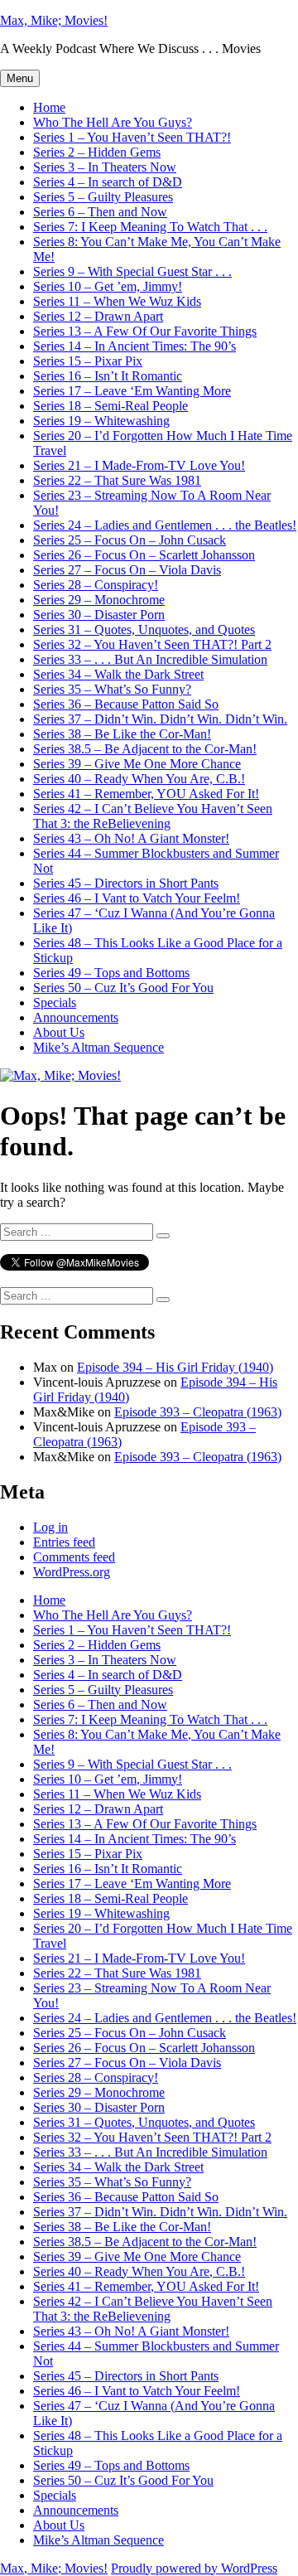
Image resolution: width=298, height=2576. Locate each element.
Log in (50, 1527)
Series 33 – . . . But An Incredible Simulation (150, 659)
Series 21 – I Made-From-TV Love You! (139, 465)
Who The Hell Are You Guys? (113, 122)
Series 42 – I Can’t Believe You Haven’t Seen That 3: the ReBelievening (153, 816)
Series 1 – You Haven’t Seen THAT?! (132, 137)
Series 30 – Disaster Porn (99, 615)
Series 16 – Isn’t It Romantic (108, 376)
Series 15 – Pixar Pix (88, 361)
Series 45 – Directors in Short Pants (126, 883)
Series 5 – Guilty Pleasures (103, 197)
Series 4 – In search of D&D (108, 182)
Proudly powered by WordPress (194, 2568)
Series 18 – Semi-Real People (111, 406)
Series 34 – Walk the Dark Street (118, 674)
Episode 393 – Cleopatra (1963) (198, 1412)
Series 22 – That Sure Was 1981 (117, 480)
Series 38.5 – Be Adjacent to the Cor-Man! (145, 749)
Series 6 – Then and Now (100, 212)
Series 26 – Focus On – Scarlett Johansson (144, 555)
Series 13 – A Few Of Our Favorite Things (145, 331)
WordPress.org (72, 1572)
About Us (59, 1032)
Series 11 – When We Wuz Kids (117, 301)
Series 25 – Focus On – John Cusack (130, 540)
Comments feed (74, 1557)
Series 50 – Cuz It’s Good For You (123, 988)
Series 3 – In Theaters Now (105, 167)
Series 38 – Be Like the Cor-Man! (122, 734)
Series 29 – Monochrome (99, 600)
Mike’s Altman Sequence (99, 1047)
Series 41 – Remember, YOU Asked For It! (146, 794)
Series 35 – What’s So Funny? (112, 689)
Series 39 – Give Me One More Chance (137, 764)
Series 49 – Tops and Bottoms (111, 973)
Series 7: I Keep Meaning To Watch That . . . (150, 227)
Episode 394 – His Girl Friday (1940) (175, 1367)
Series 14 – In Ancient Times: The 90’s (135, 346)
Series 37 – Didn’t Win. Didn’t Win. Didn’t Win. (160, 719)
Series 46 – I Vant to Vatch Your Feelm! (137, 898)
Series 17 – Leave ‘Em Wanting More (132, 391)
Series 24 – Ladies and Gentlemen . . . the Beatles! (165, 525)
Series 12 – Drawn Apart (98, 316)
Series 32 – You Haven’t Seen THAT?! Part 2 (152, 644)
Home (49, 107)
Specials (55, 1002)
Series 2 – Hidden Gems (97, 152)
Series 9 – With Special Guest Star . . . (132, 271)
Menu (20, 78)
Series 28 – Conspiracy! (96, 585)
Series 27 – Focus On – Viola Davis (127, 570)
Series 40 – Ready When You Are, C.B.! (139, 779)
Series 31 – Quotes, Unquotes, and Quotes (144, 629)
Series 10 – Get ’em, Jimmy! (108, 286)
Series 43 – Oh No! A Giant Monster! (131, 838)
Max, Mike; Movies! (54, 20)
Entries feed (64, 1542)
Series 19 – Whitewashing (101, 421)
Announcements (76, 1017)
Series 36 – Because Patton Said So (126, 704)
